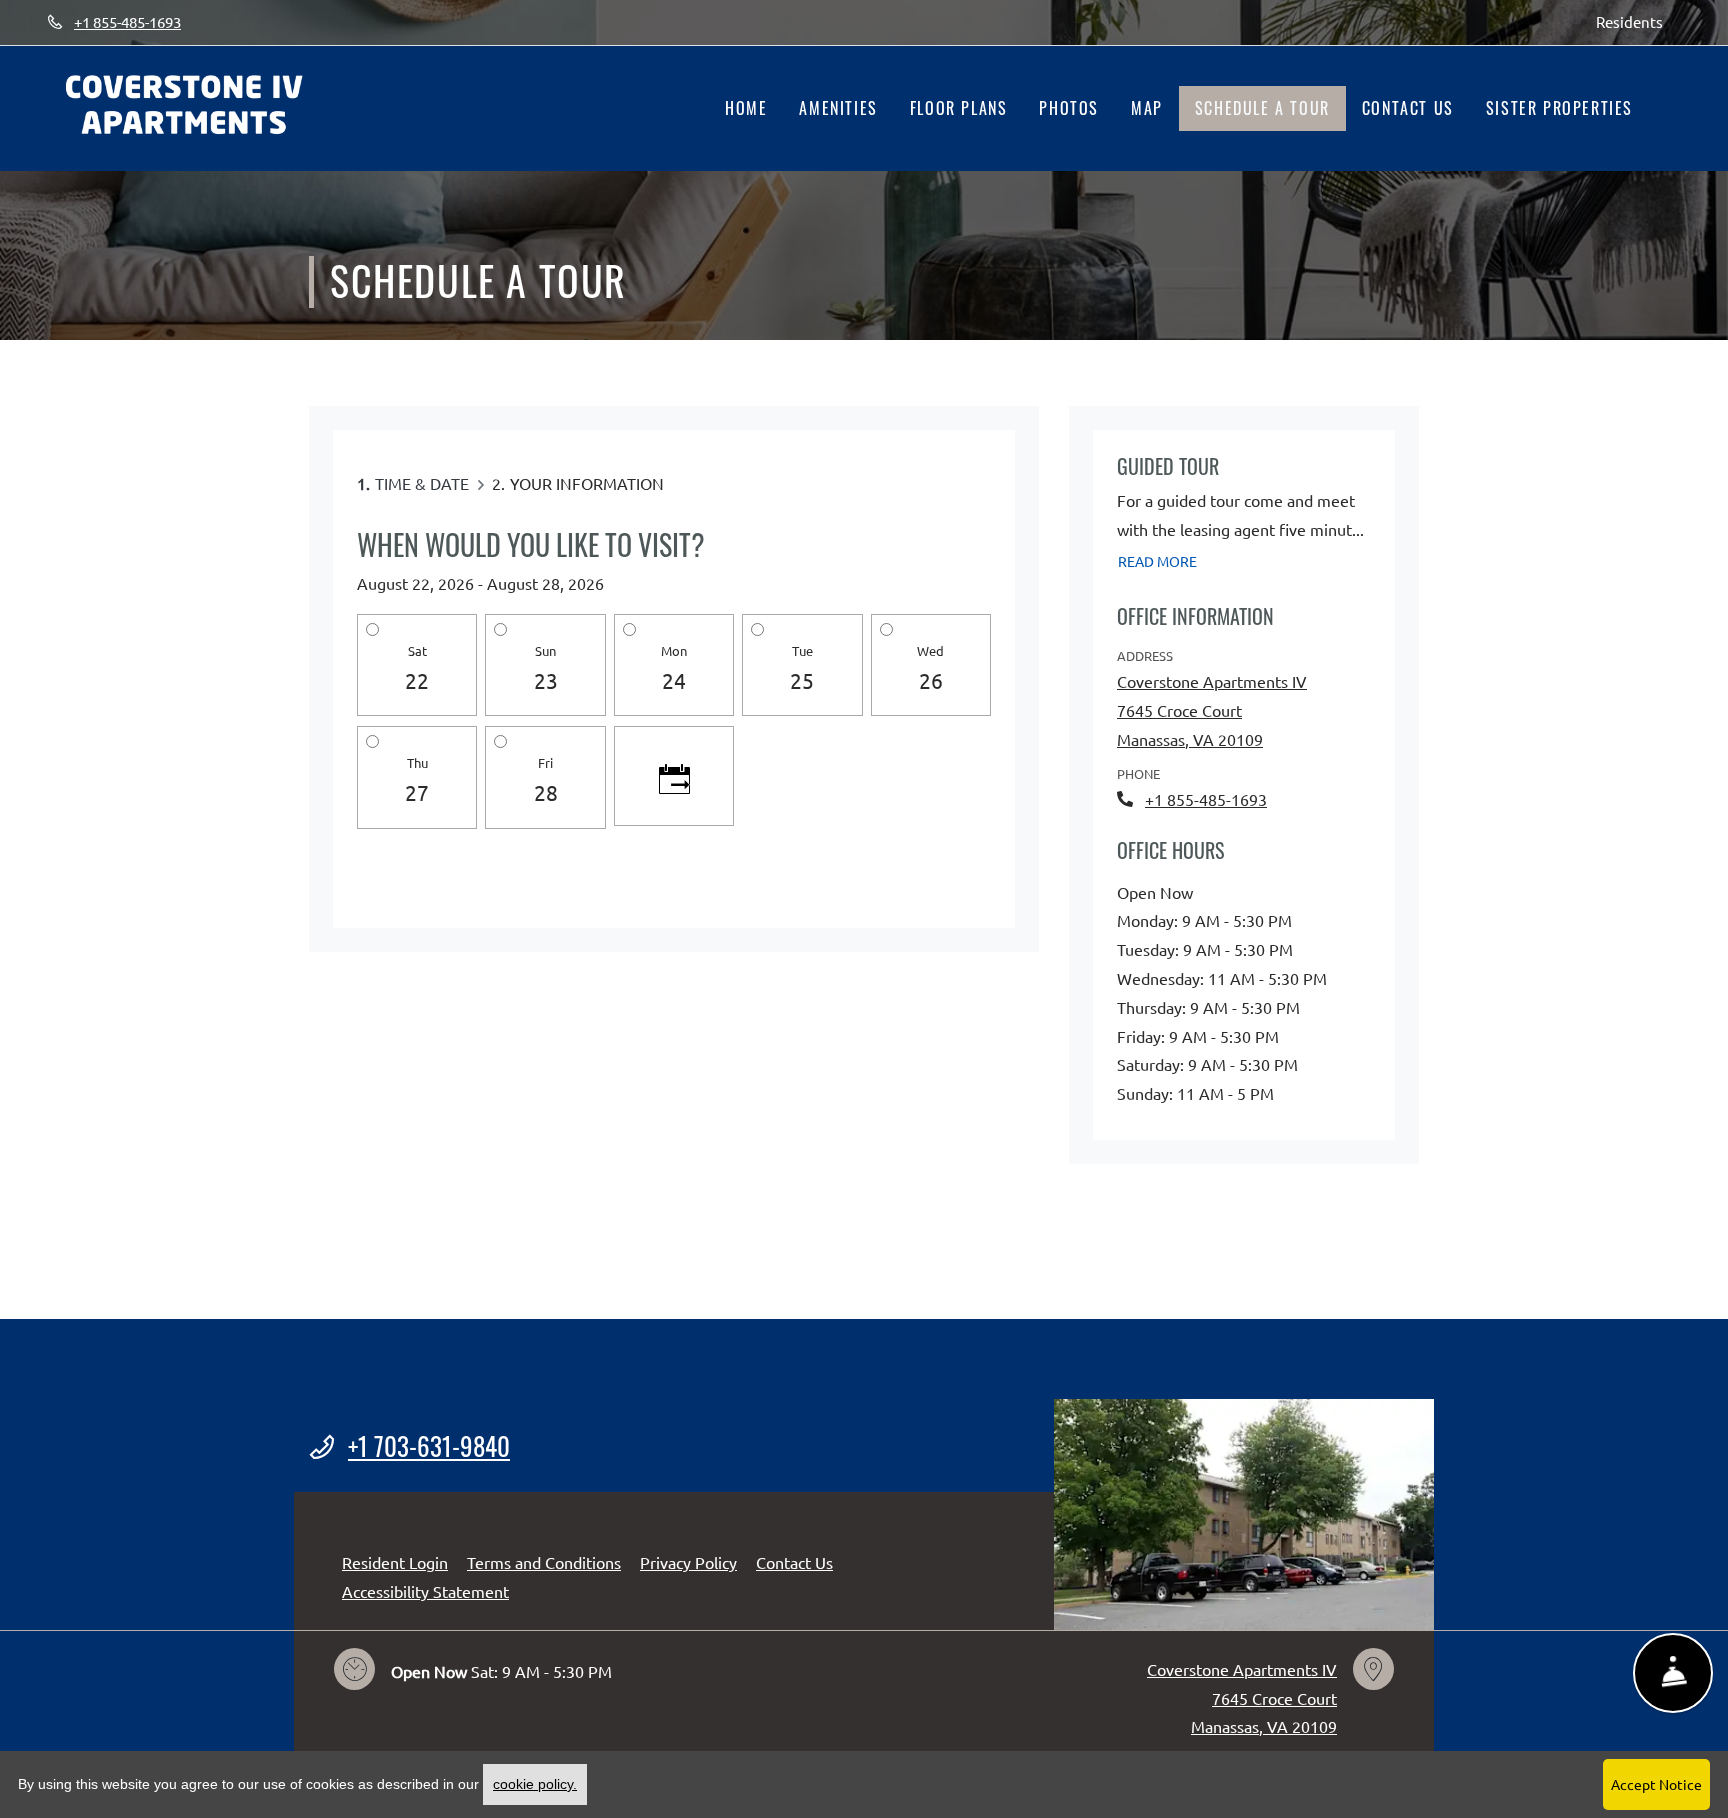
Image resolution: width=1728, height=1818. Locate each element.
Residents (1638, 21)
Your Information (587, 483)
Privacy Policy (688, 1561)
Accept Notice (1656, 1784)
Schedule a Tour (1262, 108)
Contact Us (1408, 108)
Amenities (838, 108)
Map (1147, 108)
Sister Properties (1559, 108)
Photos (1069, 108)
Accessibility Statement (425, 1590)
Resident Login (395, 1561)
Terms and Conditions (544, 1561)
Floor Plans (959, 108)
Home (746, 108)
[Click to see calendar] (674, 776)
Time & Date (422, 483)
